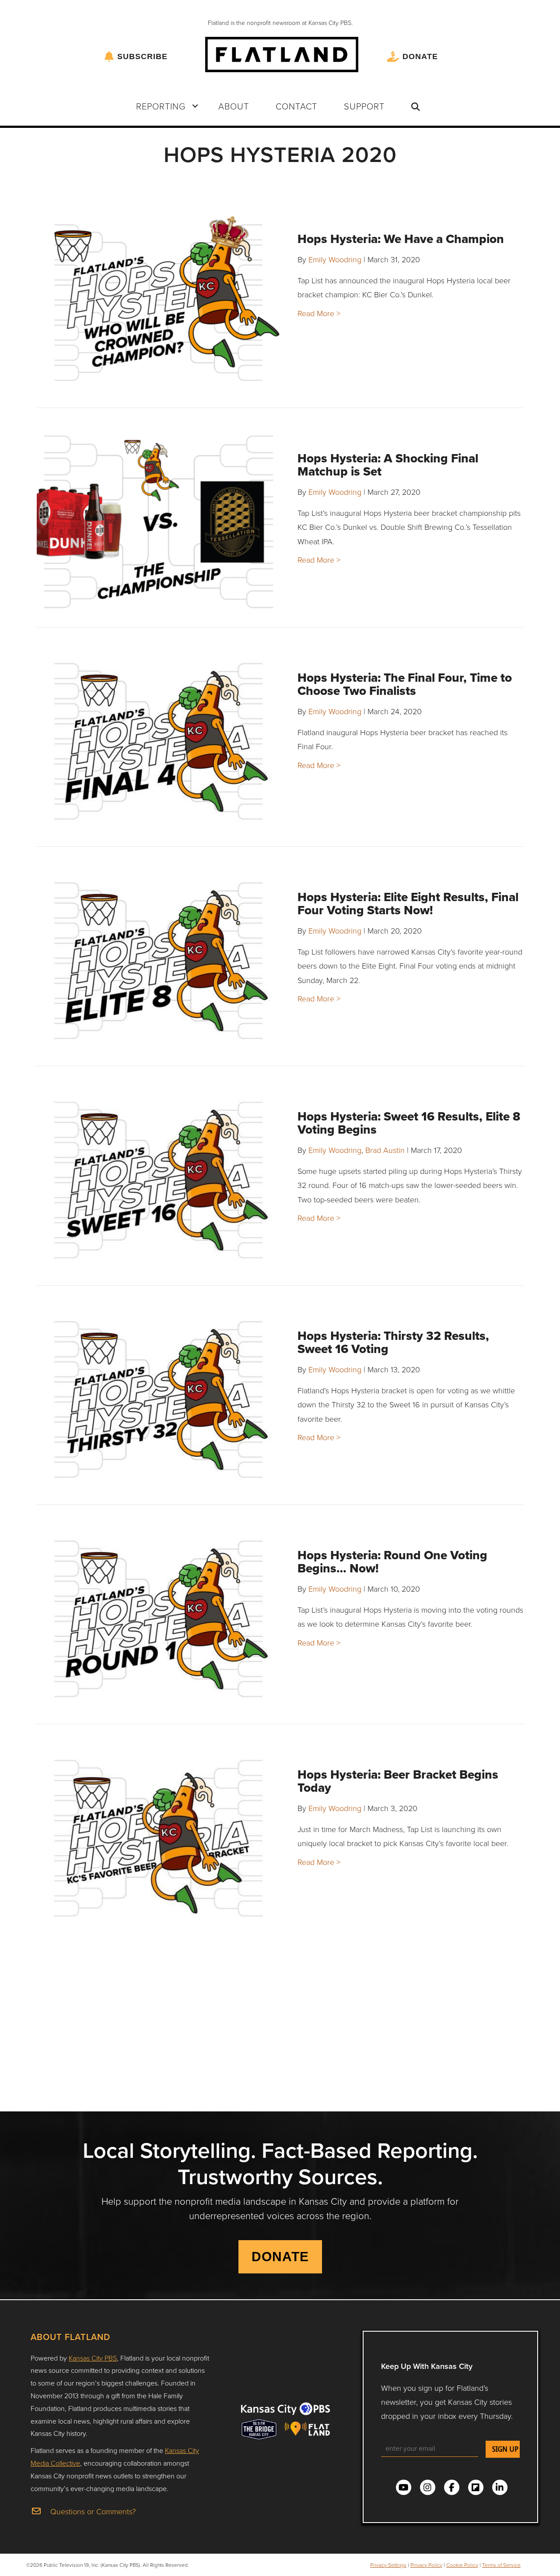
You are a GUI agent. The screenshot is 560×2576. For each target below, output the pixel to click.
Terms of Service (501, 2565)
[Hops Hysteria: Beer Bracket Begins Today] (158, 1838)
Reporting (161, 106)
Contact (296, 106)
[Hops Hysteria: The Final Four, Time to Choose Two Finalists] (158, 741)
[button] (195, 106)
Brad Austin (385, 1150)
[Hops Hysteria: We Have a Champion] (158, 303)
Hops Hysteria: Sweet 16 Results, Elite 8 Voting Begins (409, 1123)
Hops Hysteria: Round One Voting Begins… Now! (392, 1562)
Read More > (319, 313)
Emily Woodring (335, 259)
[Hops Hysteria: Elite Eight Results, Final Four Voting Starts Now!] (158, 961)
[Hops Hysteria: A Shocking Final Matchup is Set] (158, 522)
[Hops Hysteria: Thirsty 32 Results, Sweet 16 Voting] (158, 1399)
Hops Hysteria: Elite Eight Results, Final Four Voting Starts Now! (408, 904)
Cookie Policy (462, 2565)
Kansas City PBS (93, 2358)
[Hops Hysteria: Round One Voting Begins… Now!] (158, 1619)
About (234, 106)
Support (364, 106)
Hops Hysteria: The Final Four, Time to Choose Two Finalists (405, 684)
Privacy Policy (426, 2565)
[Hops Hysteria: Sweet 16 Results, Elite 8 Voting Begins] (158, 1180)
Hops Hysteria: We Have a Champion (401, 239)
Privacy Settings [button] (388, 2565)
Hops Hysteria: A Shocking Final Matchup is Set (388, 465)
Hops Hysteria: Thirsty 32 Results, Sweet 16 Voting (393, 1342)
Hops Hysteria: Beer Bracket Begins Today (398, 1781)
